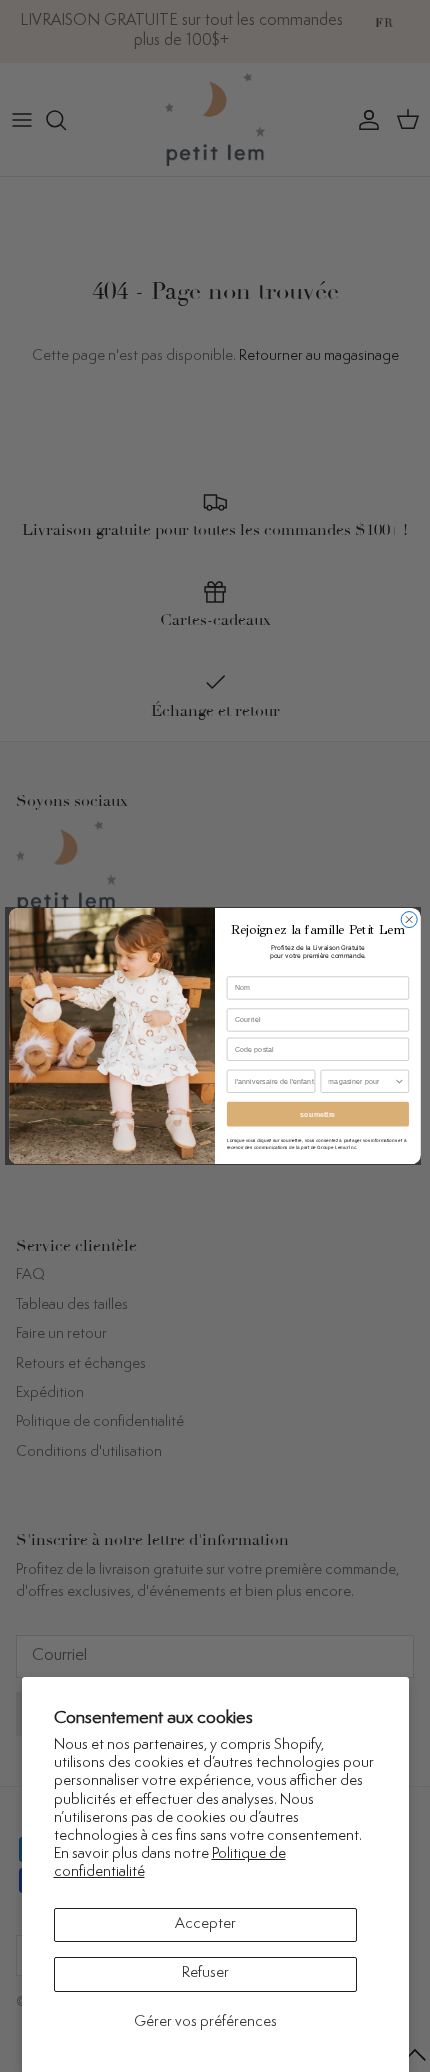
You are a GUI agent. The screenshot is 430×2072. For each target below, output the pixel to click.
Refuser (205, 1973)
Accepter (205, 1924)
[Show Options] (399, 1081)
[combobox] (360, 1081)
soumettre (317, 1114)
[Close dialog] (409, 920)
